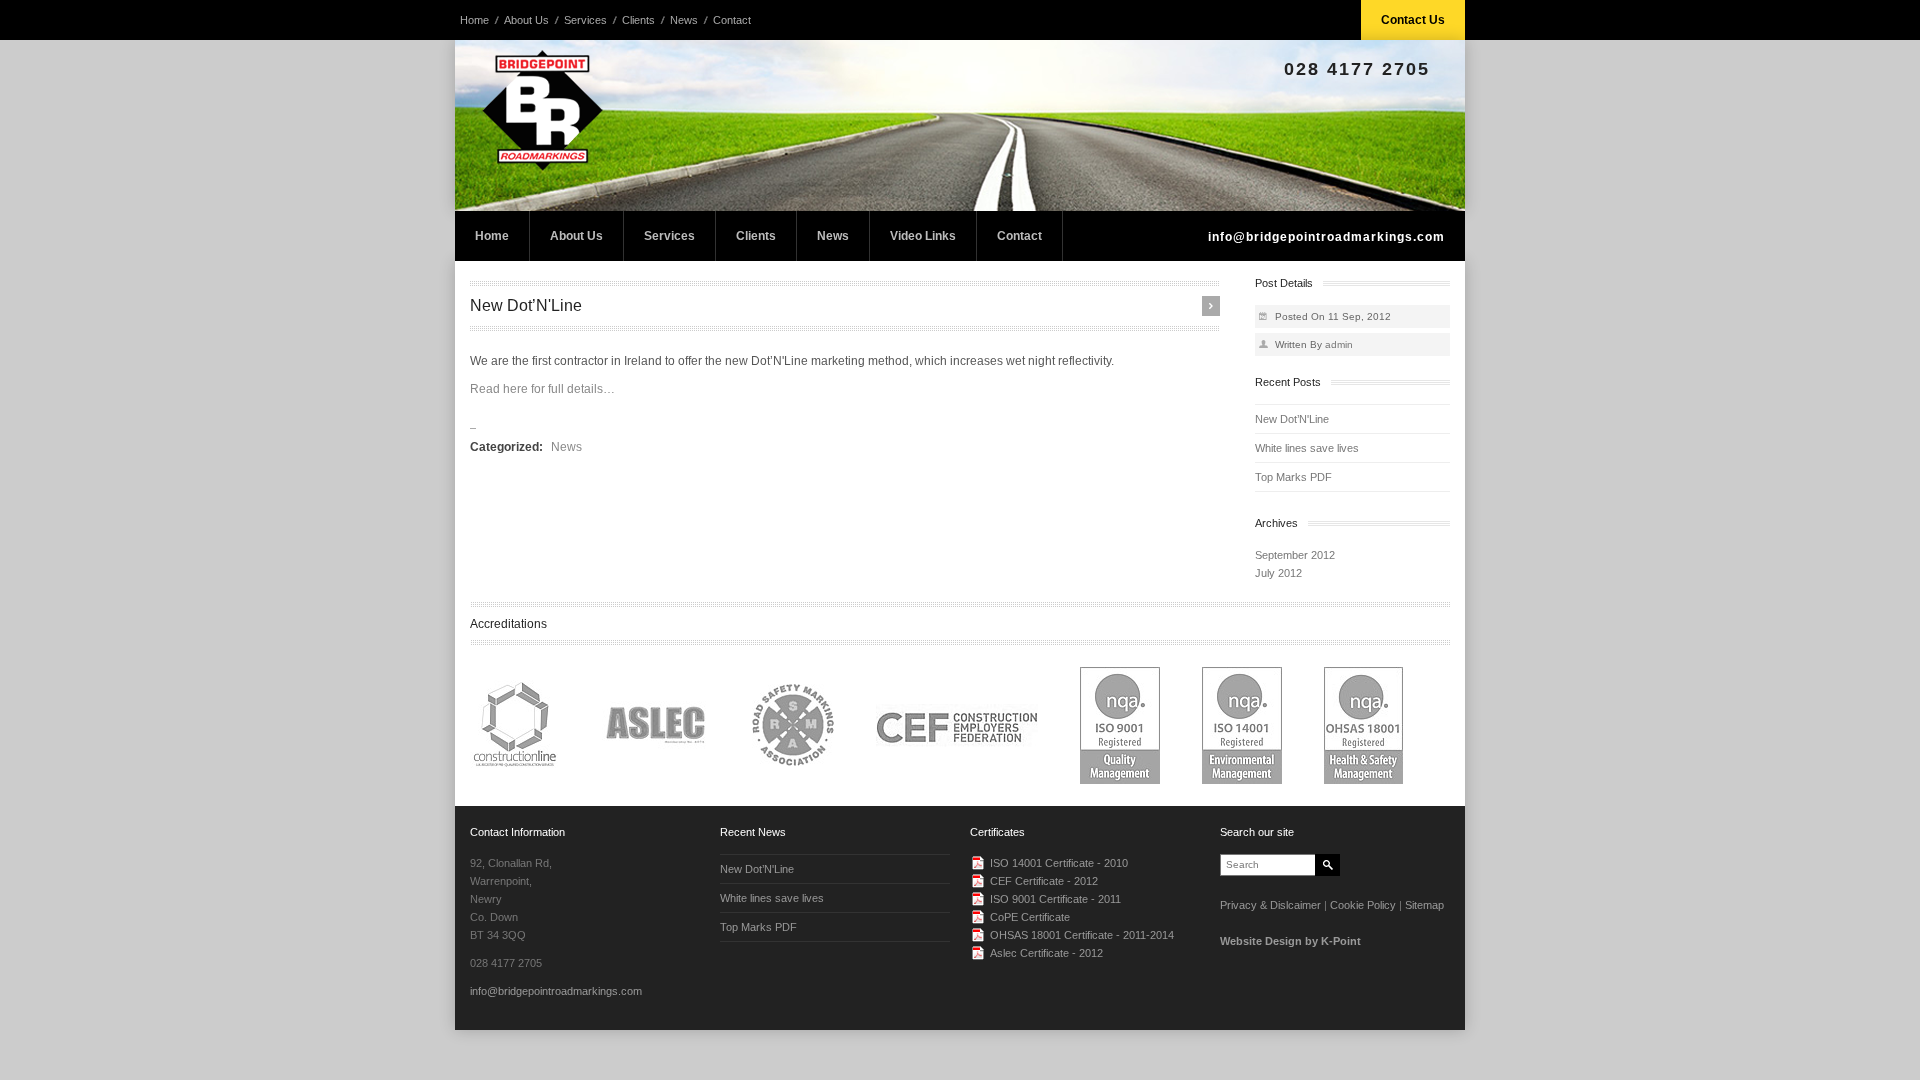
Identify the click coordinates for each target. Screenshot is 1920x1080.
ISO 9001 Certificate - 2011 (1055, 899)
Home (474, 20)
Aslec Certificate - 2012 (1046, 953)
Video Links (923, 236)
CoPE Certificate (1030, 917)
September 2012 (1295, 555)
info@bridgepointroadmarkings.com (1326, 237)
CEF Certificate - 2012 (1044, 881)
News (684, 20)
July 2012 (1278, 573)
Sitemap (1424, 905)
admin (1339, 344)
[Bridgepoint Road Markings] (960, 125)
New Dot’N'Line (1292, 419)
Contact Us (1413, 20)
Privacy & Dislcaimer (1270, 905)
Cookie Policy (1363, 905)
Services (585, 20)
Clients (638, 20)
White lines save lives (1307, 448)
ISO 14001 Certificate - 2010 (1059, 863)
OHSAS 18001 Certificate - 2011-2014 (1082, 935)
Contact (732, 20)
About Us (526, 20)
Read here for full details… (542, 389)
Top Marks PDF (1293, 477)
